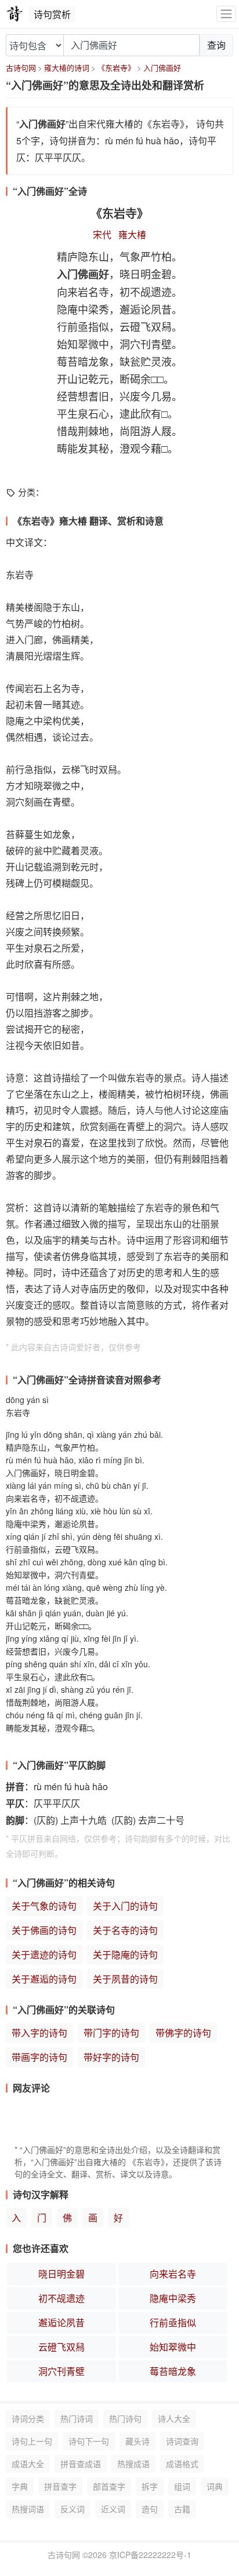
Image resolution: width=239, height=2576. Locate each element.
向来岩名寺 (173, 2274)
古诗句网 (21, 68)
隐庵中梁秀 (173, 2298)
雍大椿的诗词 (67, 68)
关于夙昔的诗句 (125, 1979)
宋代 (102, 234)
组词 (182, 2486)
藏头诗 (137, 2441)
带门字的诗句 (111, 2033)
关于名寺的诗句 (125, 1930)
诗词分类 (28, 2418)
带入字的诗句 (39, 2033)
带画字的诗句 (39, 2057)
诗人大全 (174, 2418)
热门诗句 (125, 2418)
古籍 (182, 2509)
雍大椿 (132, 234)
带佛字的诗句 (183, 2033)
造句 (150, 2509)
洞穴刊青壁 (61, 2371)
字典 (20, 2486)
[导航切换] (226, 14)
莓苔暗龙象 (173, 2371)
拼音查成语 (81, 2464)
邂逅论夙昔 (61, 2322)
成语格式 (182, 2464)
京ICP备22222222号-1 (150, 2555)
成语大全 (28, 2464)
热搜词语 (28, 2509)
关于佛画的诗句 (44, 1930)
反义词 (73, 2509)
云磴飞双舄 (61, 2347)
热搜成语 (133, 2464)
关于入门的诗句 (125, 1906)
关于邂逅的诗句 (44, 1979)
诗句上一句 (32, 2441)
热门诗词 (77, 2418)
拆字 (150, 2486)
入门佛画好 (162, 68)
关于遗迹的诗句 (44, 1954)
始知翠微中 (173, 2347)
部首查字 (109, 2486)
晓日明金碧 (61, 2274)
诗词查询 (182, 2441)
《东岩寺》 (116, 68)
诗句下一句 (89, 2441)
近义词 (113, 2509)
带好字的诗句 (111, 2057)
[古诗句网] (15, 14)
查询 (216, 45)
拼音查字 (60, 2486)
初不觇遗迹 (61, 2298)
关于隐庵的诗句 (125, 1954)
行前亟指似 (173, 2322)
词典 (215, 2486)
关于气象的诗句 (44, 1906)
